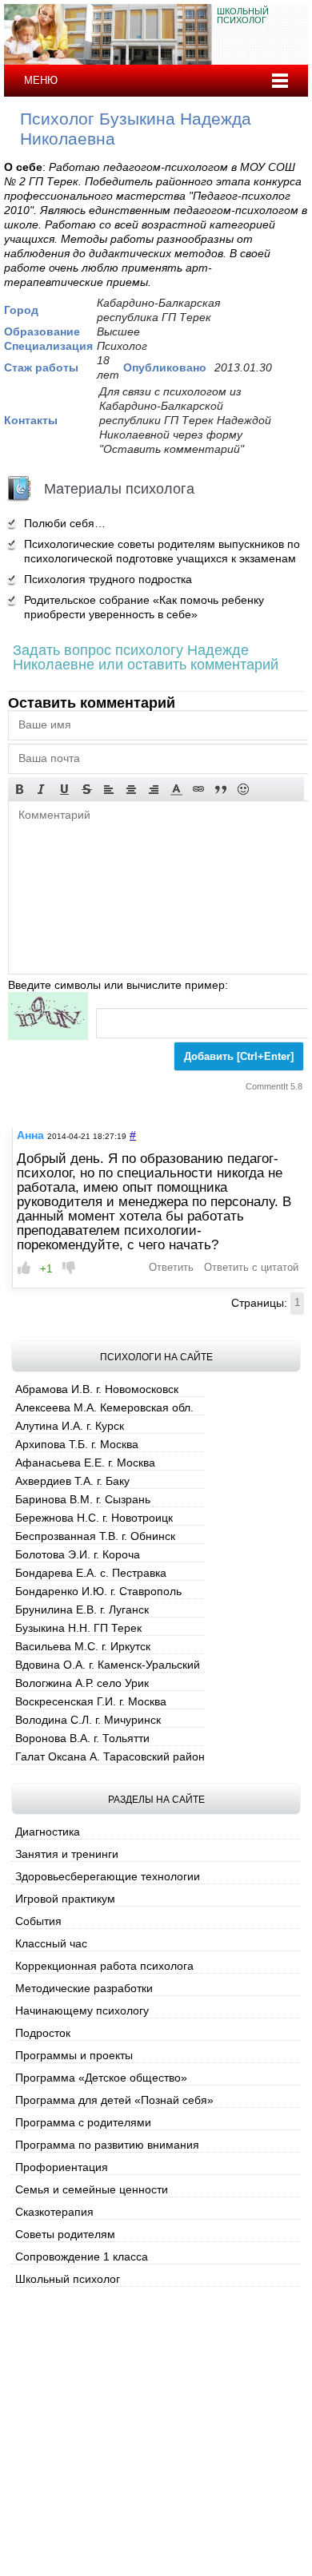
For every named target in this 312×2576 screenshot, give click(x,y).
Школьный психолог (68, 2279)
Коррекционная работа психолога (104, 1966)
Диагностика (48, 1832)
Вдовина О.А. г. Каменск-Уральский (108, 1665)
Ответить (171, 1268)
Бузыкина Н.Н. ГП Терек (78, 1628)
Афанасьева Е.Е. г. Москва (85, 1463)
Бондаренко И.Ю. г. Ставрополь (98, 1591)
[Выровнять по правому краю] (154, 789)
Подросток (43, 2033)
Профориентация (62, 2167)
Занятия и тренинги (67, 1854)
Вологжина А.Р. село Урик (82, 1683)
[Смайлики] (243, 789)
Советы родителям (65, 2234)
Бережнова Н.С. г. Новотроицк (94, 1518)
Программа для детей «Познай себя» (114, 2100)
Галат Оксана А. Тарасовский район (110, 1756)
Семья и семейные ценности (92, 2189)
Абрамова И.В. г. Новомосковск (97, 1389)
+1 (46, 1269)
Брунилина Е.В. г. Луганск (82, 1610)
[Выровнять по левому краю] (109, 789)
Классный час (51, 1943)
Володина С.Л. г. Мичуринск (88, 1720)
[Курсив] (42, 789)
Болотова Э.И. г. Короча (78, 1554)
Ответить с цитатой (251, 1268)
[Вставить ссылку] (198, 789)
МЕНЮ (41, 80)
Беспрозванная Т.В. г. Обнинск (95, 1536)
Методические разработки (84, 1988)
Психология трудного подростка (108, 579)
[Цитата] (221, 789)
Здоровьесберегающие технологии (108, 1876)
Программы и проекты (74, 2055)
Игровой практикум (65, 1899)
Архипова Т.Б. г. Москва (77, 1444)
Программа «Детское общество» (101, 2078)
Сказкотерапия (54, 2212)
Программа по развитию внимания (107, 2145)
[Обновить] (48, 1016)
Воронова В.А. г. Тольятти (82, 1738)
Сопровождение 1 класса (82, 2256)
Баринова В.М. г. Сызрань (83, 1499)
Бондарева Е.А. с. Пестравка (91, 1573)
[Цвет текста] (176, 789)
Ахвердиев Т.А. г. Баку (72, 1481)
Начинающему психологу (82, 2010)
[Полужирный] (19, 789)
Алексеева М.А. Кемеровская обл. (104, 1407)
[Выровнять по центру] (131, 789)
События (38, 1921)
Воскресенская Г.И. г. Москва (91, 1701)
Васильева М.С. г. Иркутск (83, 1646)
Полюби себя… (65, 523)
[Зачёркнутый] (86, 789)
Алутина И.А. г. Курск (70, 1426)
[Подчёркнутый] (64, 789)
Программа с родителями (83, 2122)
